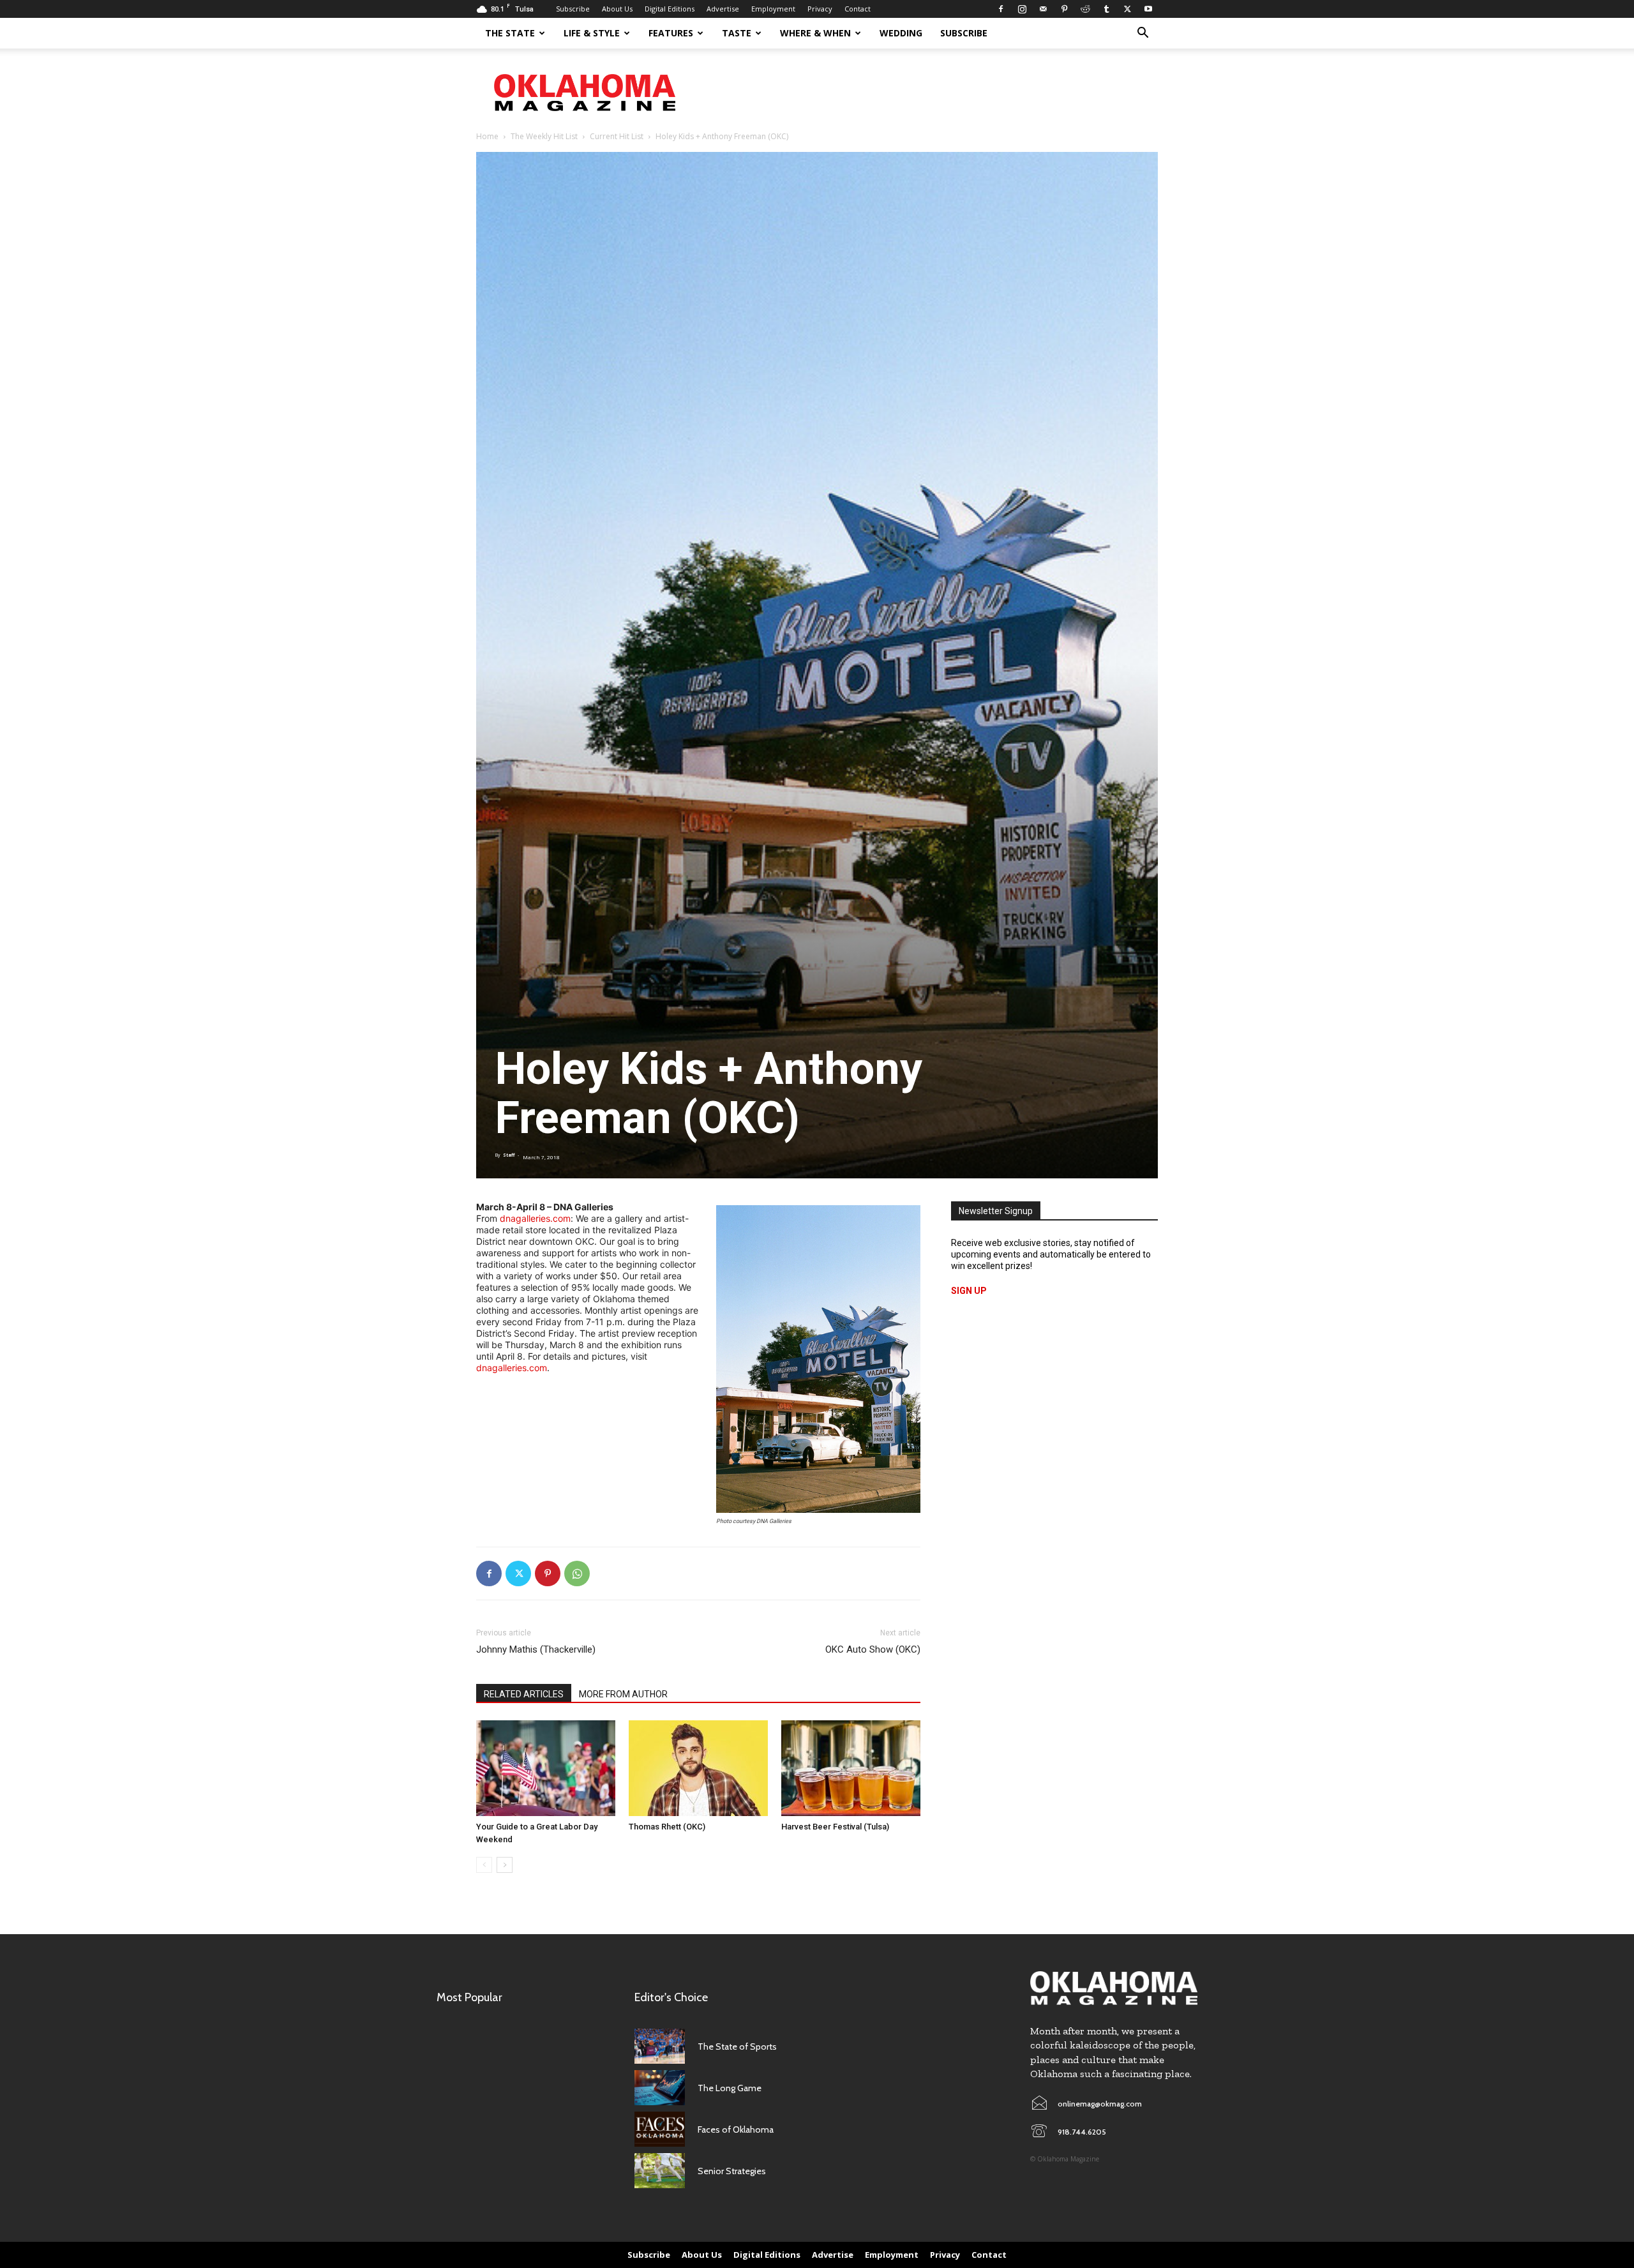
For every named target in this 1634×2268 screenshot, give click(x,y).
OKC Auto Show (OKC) (873, 1649)
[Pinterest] (1064, 9)
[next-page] (505, 1865)
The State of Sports (737, 2046)
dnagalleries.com (535, 1218)
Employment (773, 9)
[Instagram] (1022, 9)
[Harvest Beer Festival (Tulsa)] (851, 1768)
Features (671, 33)
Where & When (815, 33)
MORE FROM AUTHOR (623, 1694)
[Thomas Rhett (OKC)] (698, 1768)
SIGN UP (969, 1291)
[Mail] (1043, 9)
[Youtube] (1148, 9)
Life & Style (592, 33)
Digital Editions (670, 9)
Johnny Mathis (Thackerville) (536, 1649)
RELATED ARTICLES (524, 1694)
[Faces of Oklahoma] (660, 2129)
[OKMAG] (1114, 1988)
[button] (1143, 34)
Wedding (901, 33)
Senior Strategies (732, 2171)
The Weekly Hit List (544, 136)
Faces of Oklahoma (736, 2129)
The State (510, 33)
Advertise (723, 9)
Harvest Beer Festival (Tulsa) (835, 1827)
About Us (617, 9)
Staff (509, 1155)
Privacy (820, 9)
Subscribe (573, 9)
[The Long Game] (660, 2088)
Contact (858, 9)
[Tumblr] (1106, 9)
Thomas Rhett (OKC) (667, 1827)
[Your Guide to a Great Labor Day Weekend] (546, 1768)
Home (487, 136)
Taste (737, 33)
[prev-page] (484, 1865)
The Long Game (730, 2088)
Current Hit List (617, 136)
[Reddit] (1085, 9)
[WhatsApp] (577, 1573)
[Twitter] (1127, 9)
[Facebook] (1001, 9)
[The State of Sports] (660, 2046)
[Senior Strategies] (660, 2171)
